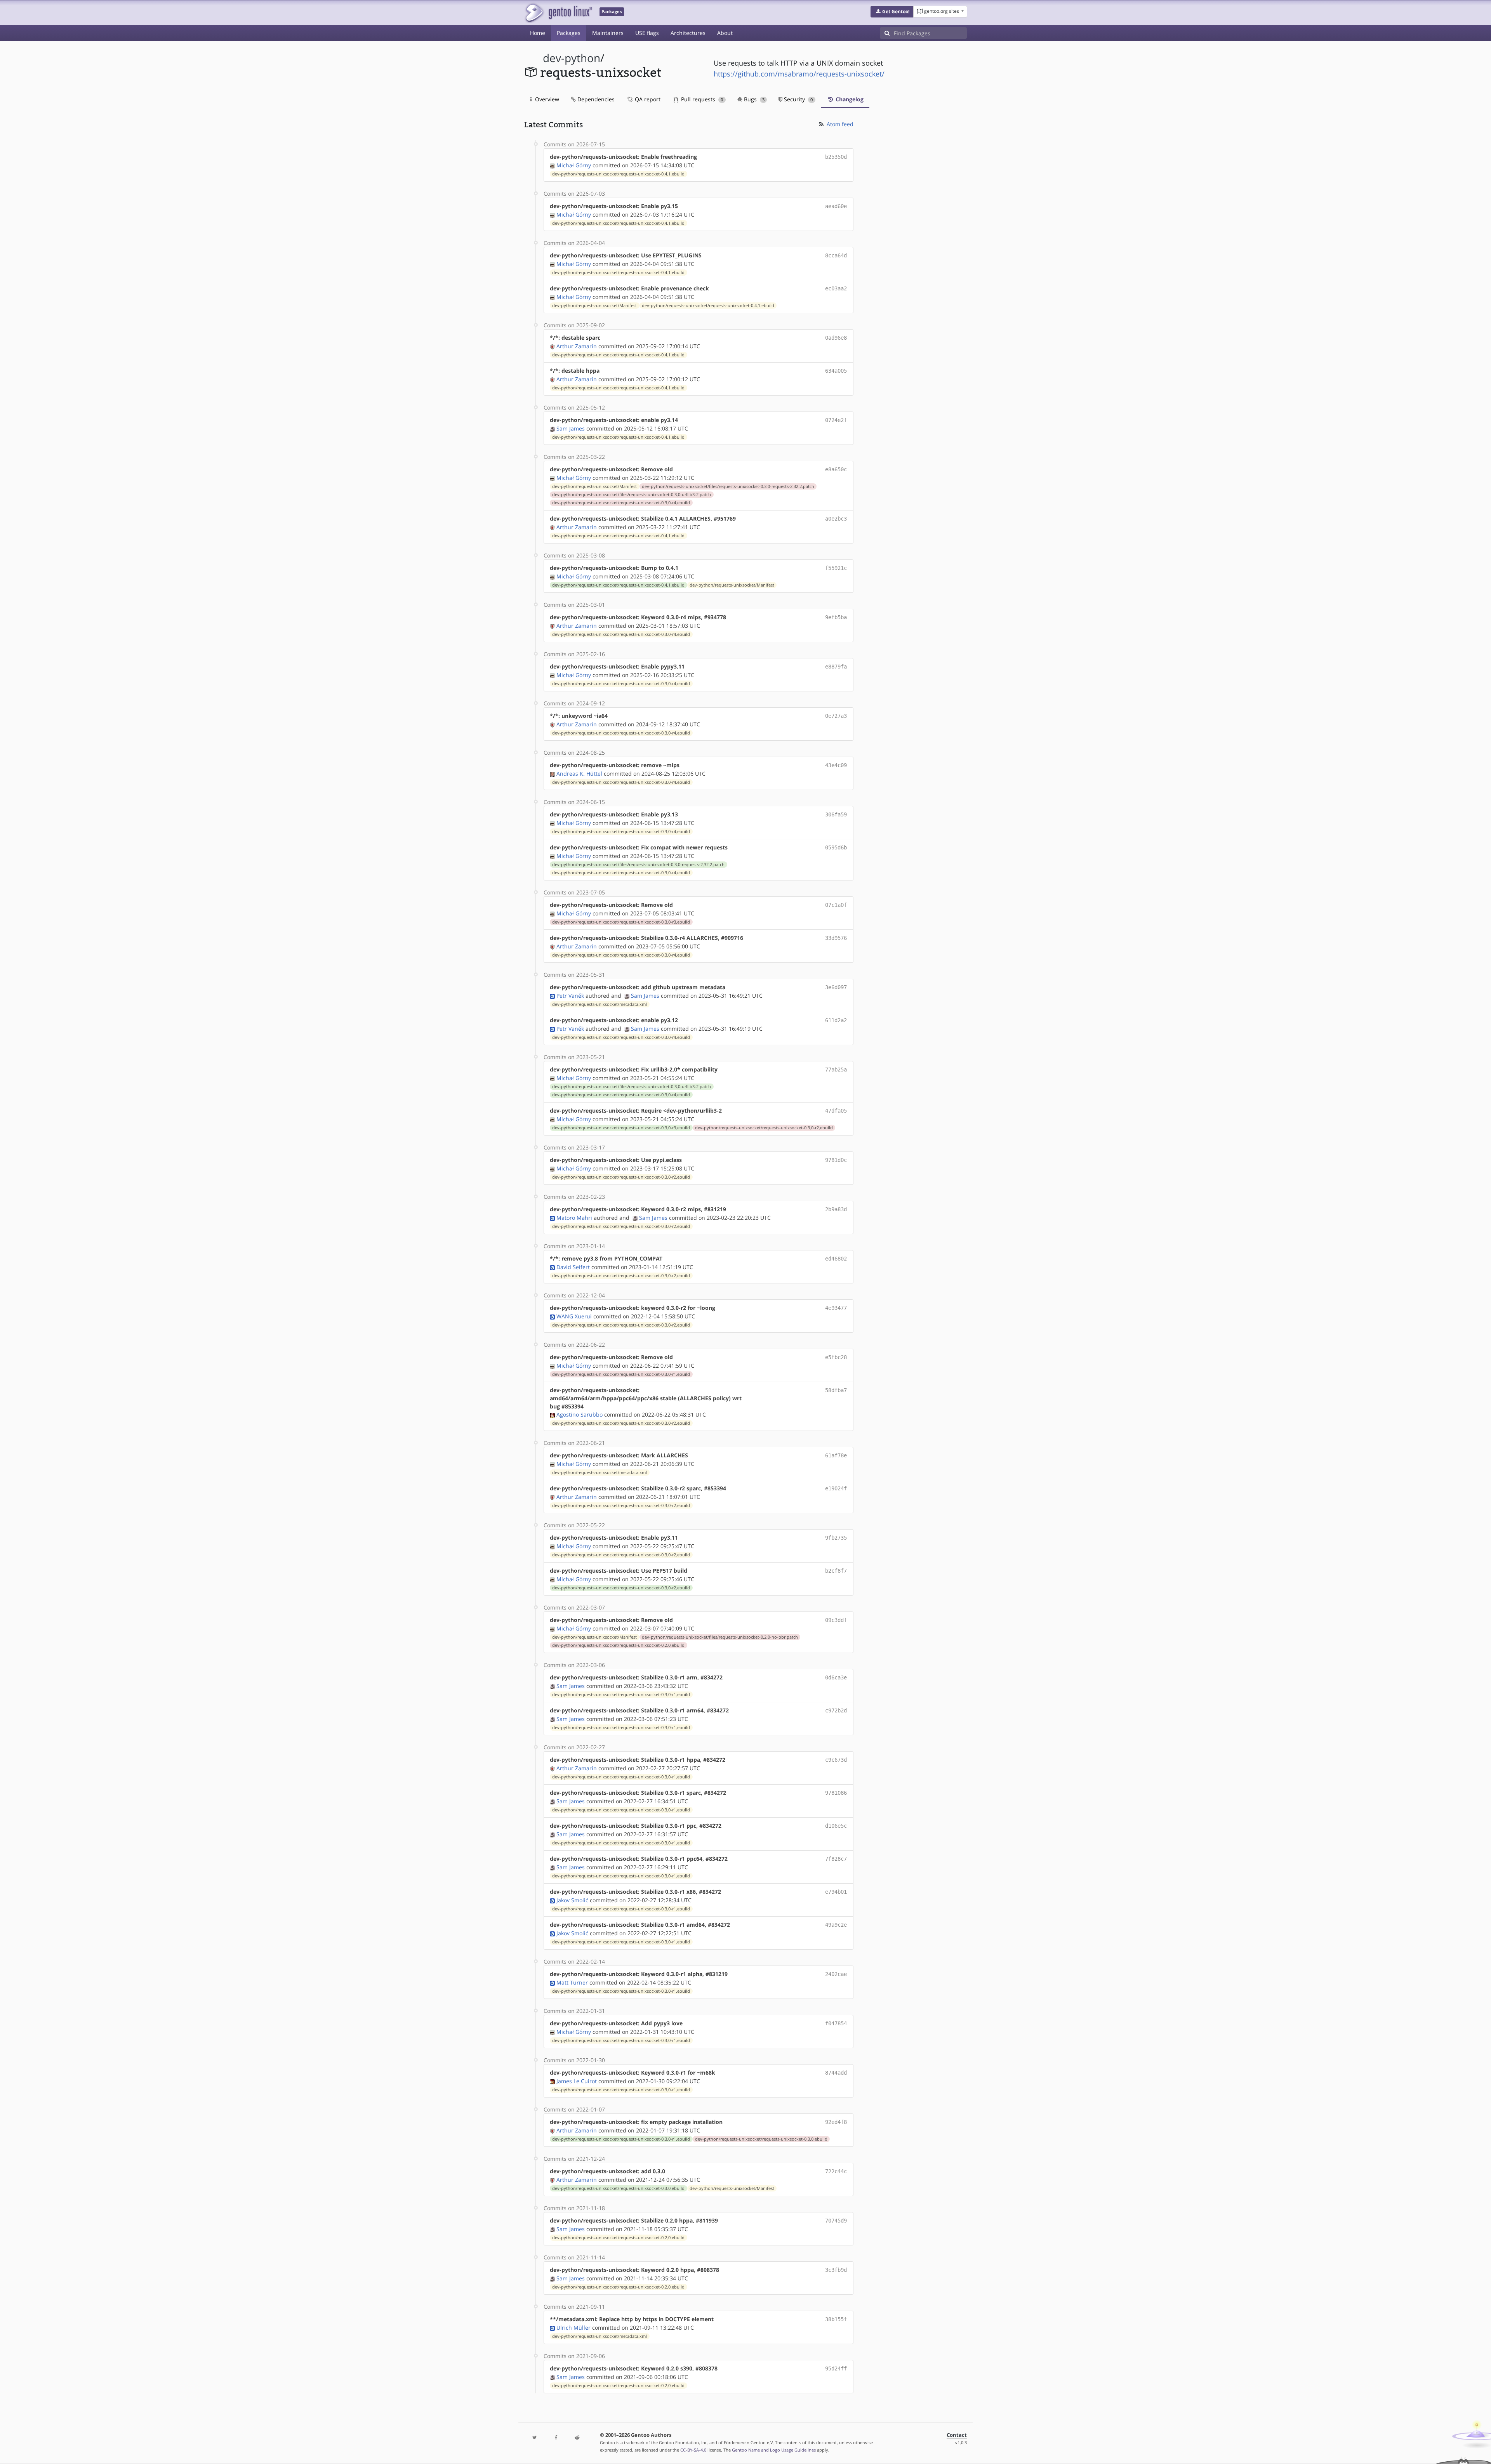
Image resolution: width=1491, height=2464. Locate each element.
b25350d (836, 157)
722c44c (836, 2171)
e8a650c (836, 469)
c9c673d (836, 1760)
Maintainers (608, 33)
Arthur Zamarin (577, 346)
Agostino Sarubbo (580, 1414)
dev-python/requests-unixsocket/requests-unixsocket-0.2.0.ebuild (618, 1645)
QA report (647, 99)
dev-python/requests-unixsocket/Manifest (594, 306)
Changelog (849, 99)
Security (798, 99)
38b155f (836, 2319)
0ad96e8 (836, 338)
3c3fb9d (836, 2270)
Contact (957, 2435)
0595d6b (836, 847)
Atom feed (839, 124)
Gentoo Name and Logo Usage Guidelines (774, 2450)
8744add (836, 2073)
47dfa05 (836, 1111)
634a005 (836, 371)
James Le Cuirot (577, 2081)
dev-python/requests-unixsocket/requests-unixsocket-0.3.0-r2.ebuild (764, 1128)
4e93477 (836, 1308)
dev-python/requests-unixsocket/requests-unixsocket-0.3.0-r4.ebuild (621, 503)
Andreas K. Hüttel (579, 774)
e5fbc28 (836, 1357)
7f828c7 (836, 1859)
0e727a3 (836, 716)
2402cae (836, 1974)
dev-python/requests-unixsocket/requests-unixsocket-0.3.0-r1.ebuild (621, 1374)
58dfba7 (836, 1390)
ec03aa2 (836, 288)
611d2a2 (836, 1020)
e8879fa (836, 667)
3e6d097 (836, 987)
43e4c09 (836, 765)
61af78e (836, 1455)
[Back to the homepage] (558, 13)
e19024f (836, 1488)
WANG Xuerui (574, 1316)
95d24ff (836, 2368)
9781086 (836, 1793)
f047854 (836, 2023)
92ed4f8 (836, 2122)
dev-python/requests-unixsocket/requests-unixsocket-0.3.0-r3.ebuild (621, 922)
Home (538, 33)
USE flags (647, 33)
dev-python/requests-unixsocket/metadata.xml (600, 1004)
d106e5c (836, 1826)
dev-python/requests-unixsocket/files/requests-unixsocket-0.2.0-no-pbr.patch (720, 1637)
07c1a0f (836, 905)
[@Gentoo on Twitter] (535, 2438)
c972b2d (836, 1710)
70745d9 (836, 2221)
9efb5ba (836, 617)
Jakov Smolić (572, 1900)
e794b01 (836, 1892)
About (725, 33)
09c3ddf (836, 1620)
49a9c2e (836, 1925)
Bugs (753, 99)
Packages (569, 33)
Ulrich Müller (573, 2328)
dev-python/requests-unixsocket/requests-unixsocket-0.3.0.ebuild (761, 2139)
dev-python (572, 58)
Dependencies (595, 99)
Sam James (571, 428)
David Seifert (573, 1267)
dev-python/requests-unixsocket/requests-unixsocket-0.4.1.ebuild (618, 174)
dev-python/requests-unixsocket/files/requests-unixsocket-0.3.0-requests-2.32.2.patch (728, 486)
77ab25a (836, 1070)
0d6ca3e (836, 1677)
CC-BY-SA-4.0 (693, 2450)
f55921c (836, 568)
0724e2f (836, 420)
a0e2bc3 (836, 519)
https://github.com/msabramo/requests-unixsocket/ (799, 74)
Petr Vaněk (570, 996)
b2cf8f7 (836, 1571)
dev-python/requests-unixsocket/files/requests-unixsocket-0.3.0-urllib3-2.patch (632, 495)
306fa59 (836, 814)
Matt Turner (572, 1982)
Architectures (688, 33)
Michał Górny (574, 165)
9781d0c (836, 1160)
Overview (546, 99)
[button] (892, 12)
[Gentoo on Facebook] (556, 2438)
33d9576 (836, 938)
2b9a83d (836, 1209)
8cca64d (836, 255)
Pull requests (701, 99)
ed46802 (836, 1259)
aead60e (836, 206)
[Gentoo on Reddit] (577, 2438)
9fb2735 (836, 1538)
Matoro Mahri (574, 1218)
